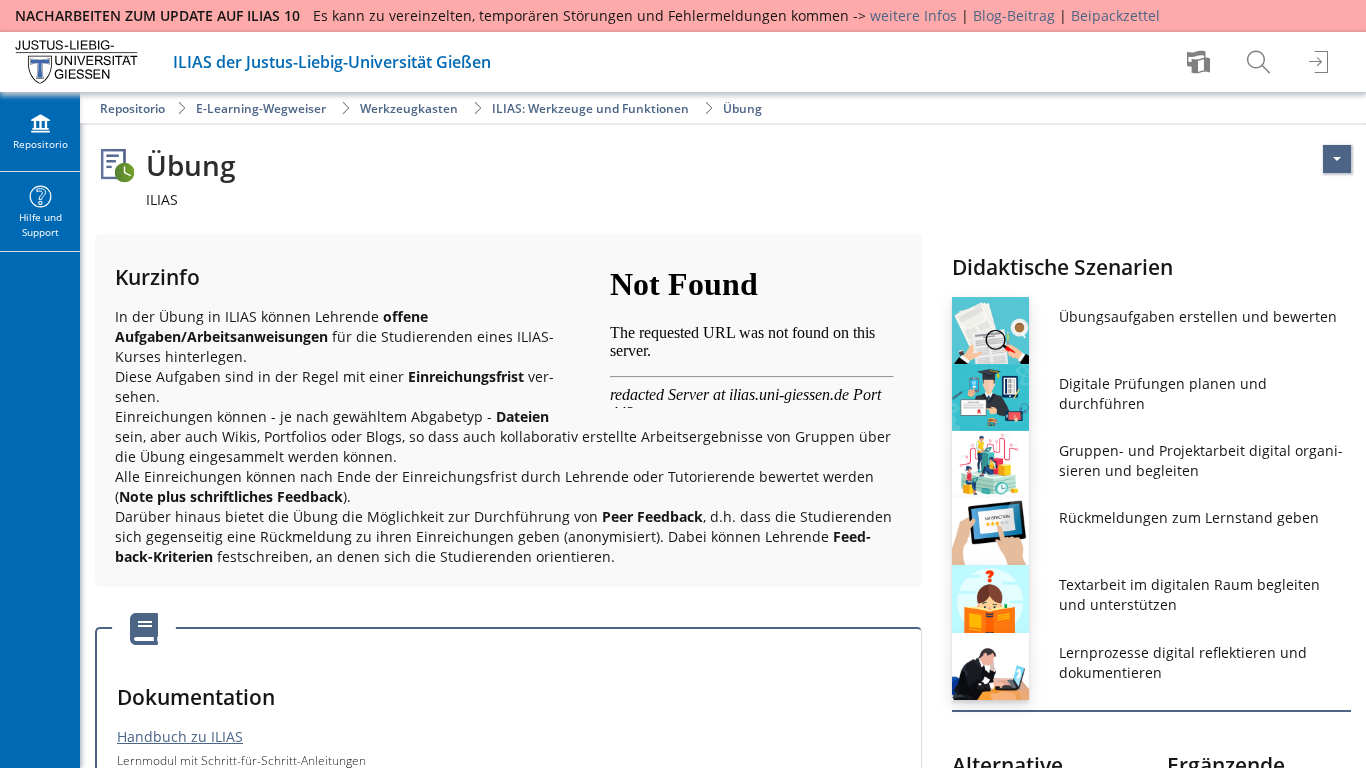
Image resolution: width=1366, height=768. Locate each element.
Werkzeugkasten (409, 108)
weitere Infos (913, 15)
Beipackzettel (1115, 15)
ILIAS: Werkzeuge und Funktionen (590, 108)
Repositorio (132, 108)
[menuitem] (1201, 62)
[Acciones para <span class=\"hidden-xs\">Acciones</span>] (1337, 159)
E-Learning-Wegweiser (261, 108)
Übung (742, 108)
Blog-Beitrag (1014, 15)
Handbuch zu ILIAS (180, 736)
